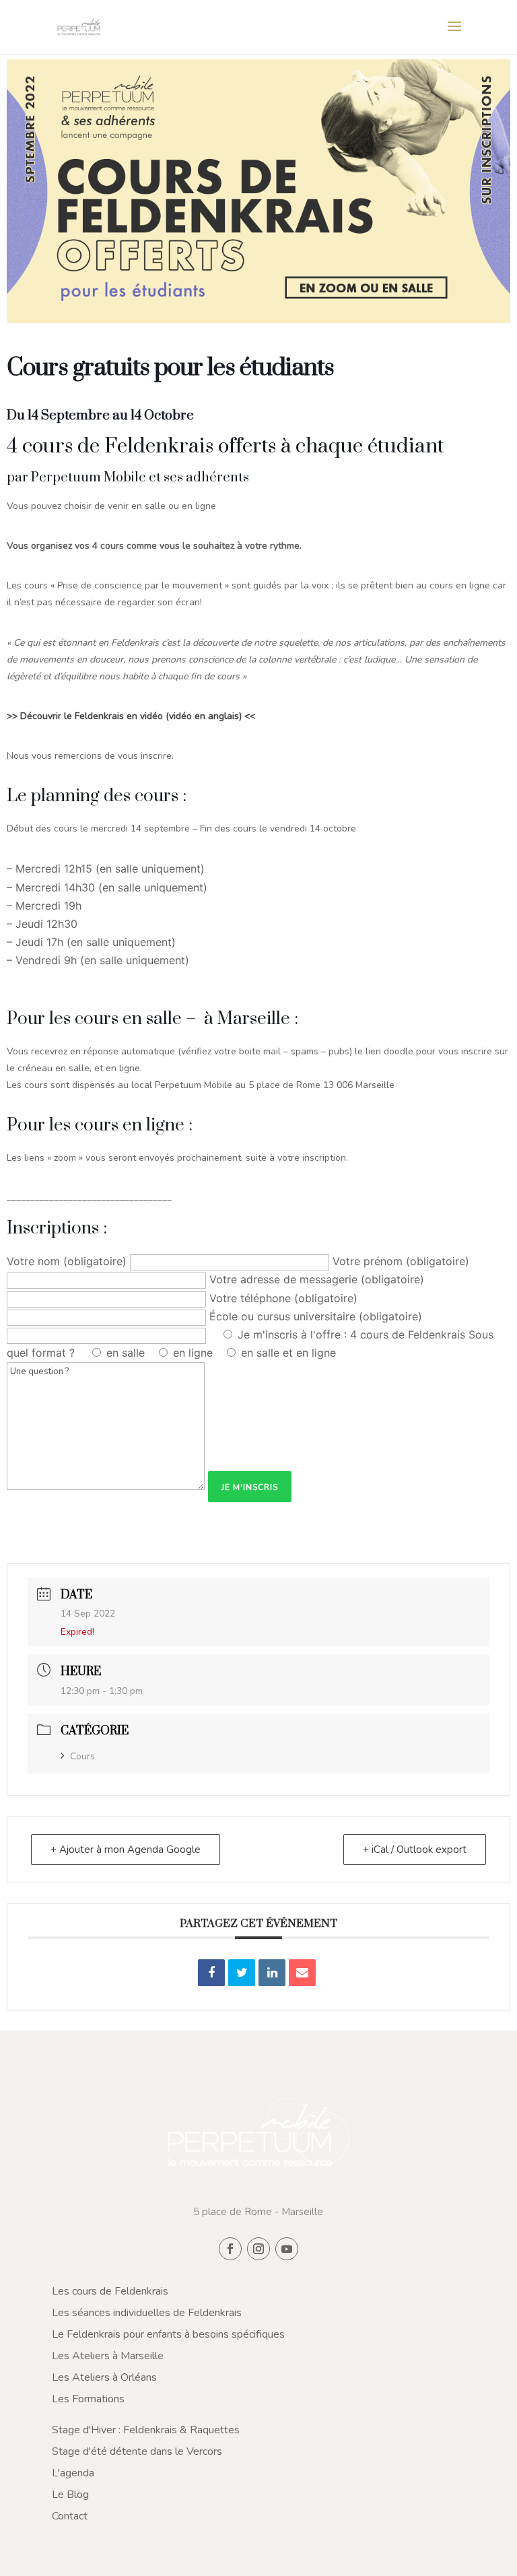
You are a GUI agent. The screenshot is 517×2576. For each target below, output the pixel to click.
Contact (70, 2516)
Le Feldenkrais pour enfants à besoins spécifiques (168, 2334)
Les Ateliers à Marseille (108, 2356)
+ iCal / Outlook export (415, 1850)
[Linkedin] (272, 1973)
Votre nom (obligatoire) (68, 1261)
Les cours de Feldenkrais (110, 2291)
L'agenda (73, 2473)
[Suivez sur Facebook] (230, 2249)
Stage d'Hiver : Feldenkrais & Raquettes (146, 2430)
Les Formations (88, 2399)
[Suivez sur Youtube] (287, 2249)
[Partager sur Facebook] (211, 1973)
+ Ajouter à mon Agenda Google (126, 1850)
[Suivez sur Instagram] (258, 2249)
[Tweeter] (242, 1973)
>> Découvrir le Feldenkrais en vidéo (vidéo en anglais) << (131, 716)
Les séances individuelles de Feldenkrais (147, 2313)
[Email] (302, 1973)
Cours (82, 1756)
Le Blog (70, 2495)
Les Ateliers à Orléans (104, 2377)
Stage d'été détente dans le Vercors (137, 2451)
